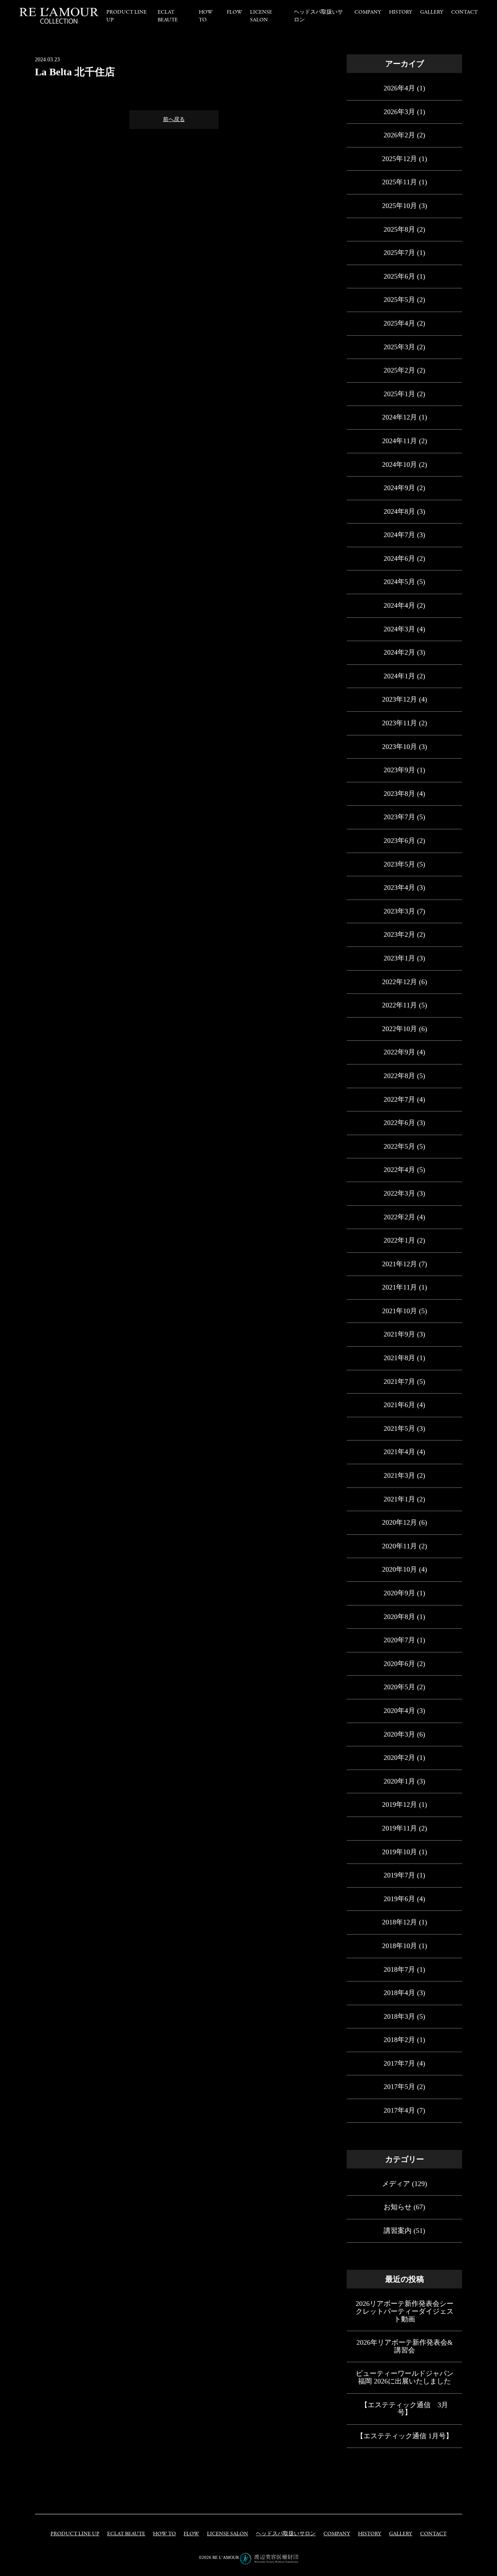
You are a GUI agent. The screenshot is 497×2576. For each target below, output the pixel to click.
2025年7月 (399, 253)
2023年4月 (399, 888)
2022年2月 (399, 1217)
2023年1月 (399, 958)
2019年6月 (399, 1899)
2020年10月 (400, 1569)
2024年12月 (400, 417)
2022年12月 (400, 982)
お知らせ (398, 2207)
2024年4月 (399, 605)
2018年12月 (400, 1922)
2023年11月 (400, 723)
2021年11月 (400, 1287)
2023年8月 (399, 794)
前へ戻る (174, 119)
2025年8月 (399, 229)
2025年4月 (399, 323)
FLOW (235, 12)
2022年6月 (399, 1123)
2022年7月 (399, 1099)
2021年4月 (399, 1452)
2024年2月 (399, 652)
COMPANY (368, 12)
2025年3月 (399, 347)
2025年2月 (399, 370)
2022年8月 (399, 1076)
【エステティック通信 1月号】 (405, 2436)
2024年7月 (399, 535)
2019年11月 (400, 1828)
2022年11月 (400, 1005)
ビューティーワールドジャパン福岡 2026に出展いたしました (405, 2377)
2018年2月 (399, 2040)
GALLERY (432, 12)
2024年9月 (399, 488)
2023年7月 (399, 817)
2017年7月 (399, 2063)
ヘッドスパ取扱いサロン (286, 2534)
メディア (396, 2184)
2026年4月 (399, 88)
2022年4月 (399, 1170)
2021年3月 (399, 1475)
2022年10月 (400, 1029)
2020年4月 (399, 1711)
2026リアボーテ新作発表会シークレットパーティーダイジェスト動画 (405, 2311)
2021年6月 (399, 1405)
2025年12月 (400, 159)
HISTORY (401, 12)
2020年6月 (399, 1664)
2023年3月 (399, 911)
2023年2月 (399, 934)
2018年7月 (399, 1969)
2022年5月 (399, 1146)
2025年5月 (399, 300)
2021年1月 (399, 1499)
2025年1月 (399, 394)
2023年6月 (399, 841)
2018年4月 (399, 1993)
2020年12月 (400, 1522)
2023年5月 (399, 864)
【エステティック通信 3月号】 (404, 2409)
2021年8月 (399, 1358)
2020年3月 (399, 1734)
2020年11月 (400, 1546)
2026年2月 (399, 135)
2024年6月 (399, 558)
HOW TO (206, 16)
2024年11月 (400, 441)
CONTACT (464, 12)
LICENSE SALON (261, 16)
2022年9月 (399, 1052)
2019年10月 (400, 1852)
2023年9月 (399, 770)
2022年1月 (399, 1240)
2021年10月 (400, 1311)
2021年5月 (399, 1428)
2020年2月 (399, 1758)
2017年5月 (399, 2087)
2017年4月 (399, 2110)
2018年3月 (399, 2016)
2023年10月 (400, 747)
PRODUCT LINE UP (75, 2534)
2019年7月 (399, 1875)
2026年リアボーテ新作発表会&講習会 (405, 2346)
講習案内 (398, 2231)
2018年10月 (400, 1946)
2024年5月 (399, 582)
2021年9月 (399, 1334)
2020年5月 (399, 1687)
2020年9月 (399, 1593)
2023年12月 (400, 699)
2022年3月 (399, 1193)
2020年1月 (399, 1781)
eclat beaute (168, 16)
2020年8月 (399, 1617)
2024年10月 (400, 465)
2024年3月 (399, 629)
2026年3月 (399, 112)
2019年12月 (400, 1805)
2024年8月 (399, 511)
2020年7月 (399, 1640)
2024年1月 (399, 676)
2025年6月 (399, 276)
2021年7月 (399, 1382)
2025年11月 (400, 182)
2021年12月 (400, 1264)
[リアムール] (59, 16)
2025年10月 (400, 206)
